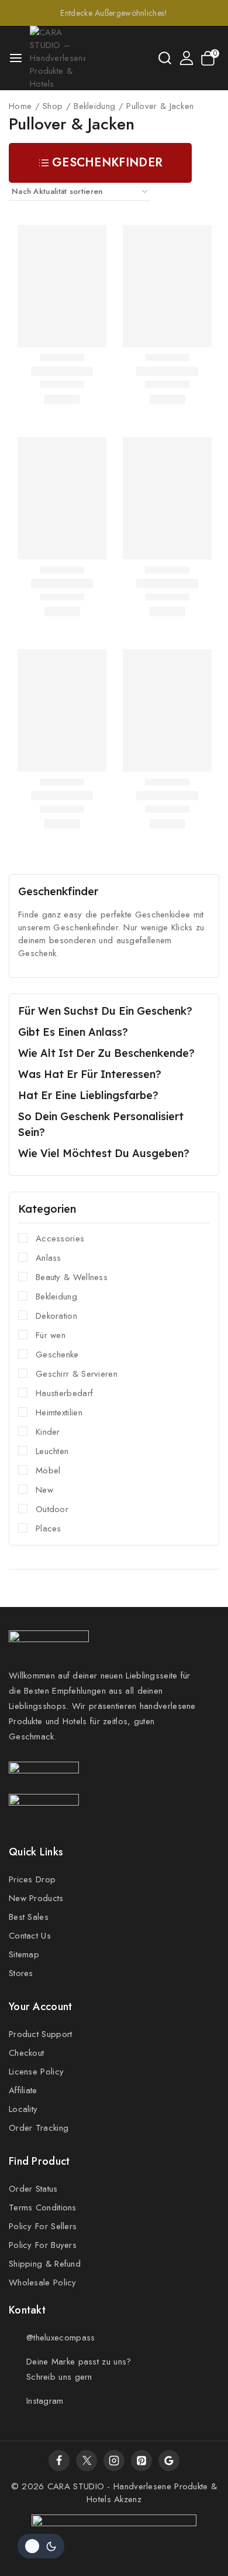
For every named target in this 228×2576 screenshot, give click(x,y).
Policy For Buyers (43, 2245)
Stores (21, 1973)
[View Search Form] (165, 58)
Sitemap (24, 1954)
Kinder (48, 1432)
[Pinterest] (141, 2461)
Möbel (48, 1470)
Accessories (60, 1238)
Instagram (45, 2401)
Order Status (33, 2189)
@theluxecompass (61, 2338)
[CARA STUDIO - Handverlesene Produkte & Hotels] (58, 58)
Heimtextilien (59, 1412)
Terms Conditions (43, 2207)
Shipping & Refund (45, 2264)
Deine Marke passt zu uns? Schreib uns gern (79, 2369)
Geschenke (57, 1354)
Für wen (51, 1335)
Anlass (49, 1258)
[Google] (169, 2461)
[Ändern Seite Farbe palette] (41, 2546)
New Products (36, 1898)
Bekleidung (56, 1296)
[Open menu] (16, 58)
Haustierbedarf (64, 1393)
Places (49, 1528)
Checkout (26, 2053)
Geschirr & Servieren (77, 1374)
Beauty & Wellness (72, 1277)
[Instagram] (114, 2461)
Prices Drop (32, 1879)
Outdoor (52, 1509)
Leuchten (52, 1451)
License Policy (36, 2072)
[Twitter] (87, 2461)
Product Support (41, 2034)
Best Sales (29, 1917)
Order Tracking (39, 2128)
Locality (23, 2109)
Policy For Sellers (43, 2226)
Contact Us (30, 1936)
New (44, 1490)
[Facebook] (59, 2461)
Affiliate (23, 2090)
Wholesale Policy (43, 2282)
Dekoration (56, 1316)
